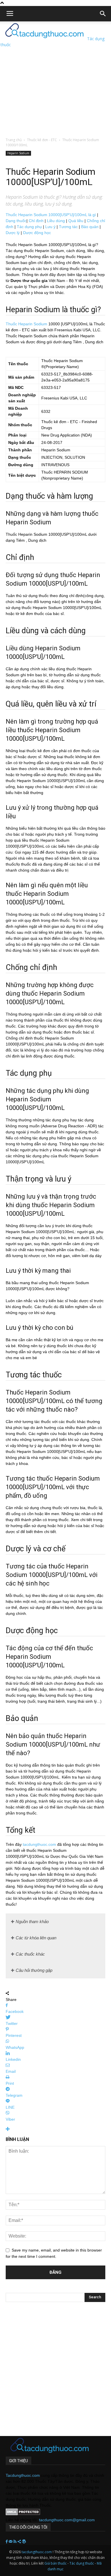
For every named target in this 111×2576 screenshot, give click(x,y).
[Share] (20, 2542)
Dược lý (13, 233)
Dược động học (37, 233)
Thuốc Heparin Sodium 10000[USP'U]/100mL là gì (51, 215)
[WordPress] (24, 2542)
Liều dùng (56, 221)
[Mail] (11, 2542)
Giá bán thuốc (55, 2563)
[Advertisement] (55, 77)
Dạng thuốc (16, 221)
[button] (103, 14)
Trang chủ (14, 140)
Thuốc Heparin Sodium (26, 324)
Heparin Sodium (18, 153)
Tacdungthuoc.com (23, 2475)
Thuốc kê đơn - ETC (42, 140)
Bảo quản (90, 227)
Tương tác (68, 227)
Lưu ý (50, 227)
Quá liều (76, 221)
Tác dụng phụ (29, 227)
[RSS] (16, 2542)
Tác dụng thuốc (82, 2563)
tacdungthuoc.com (39, 1844)
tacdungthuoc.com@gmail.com (67, 2520)
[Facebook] (7, 2542)
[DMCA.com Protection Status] (23, 2514)
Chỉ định (36, 221)
